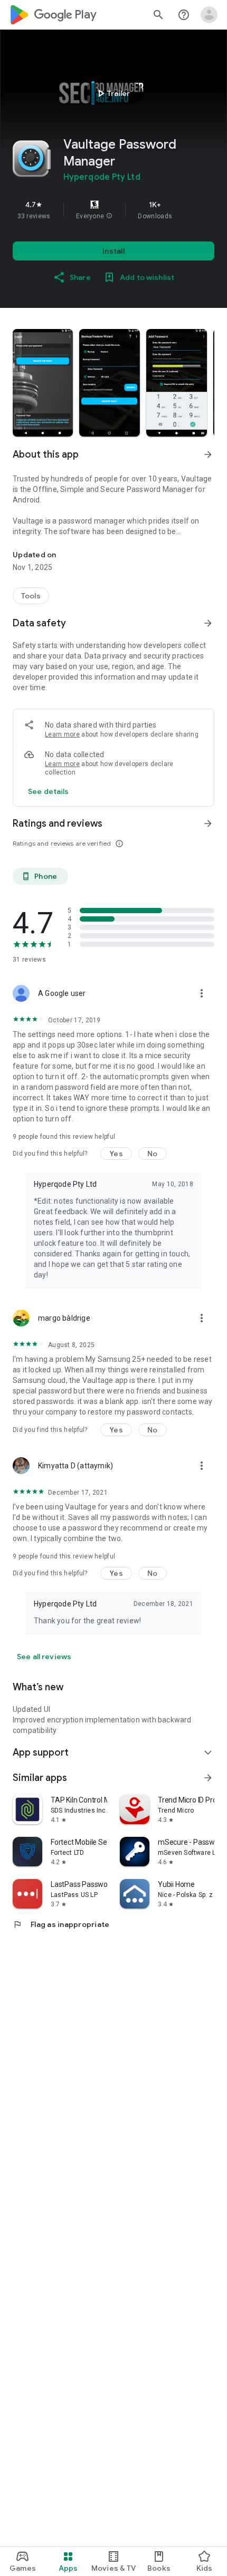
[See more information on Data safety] (208, 623)
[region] (113, 210)
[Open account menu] (209, 15)
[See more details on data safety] (49, 791)
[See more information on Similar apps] (208, 1778)
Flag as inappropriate (61, 1924)
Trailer (112, 93)
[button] (109, 216)
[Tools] (31, 596)
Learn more (62, 734)
